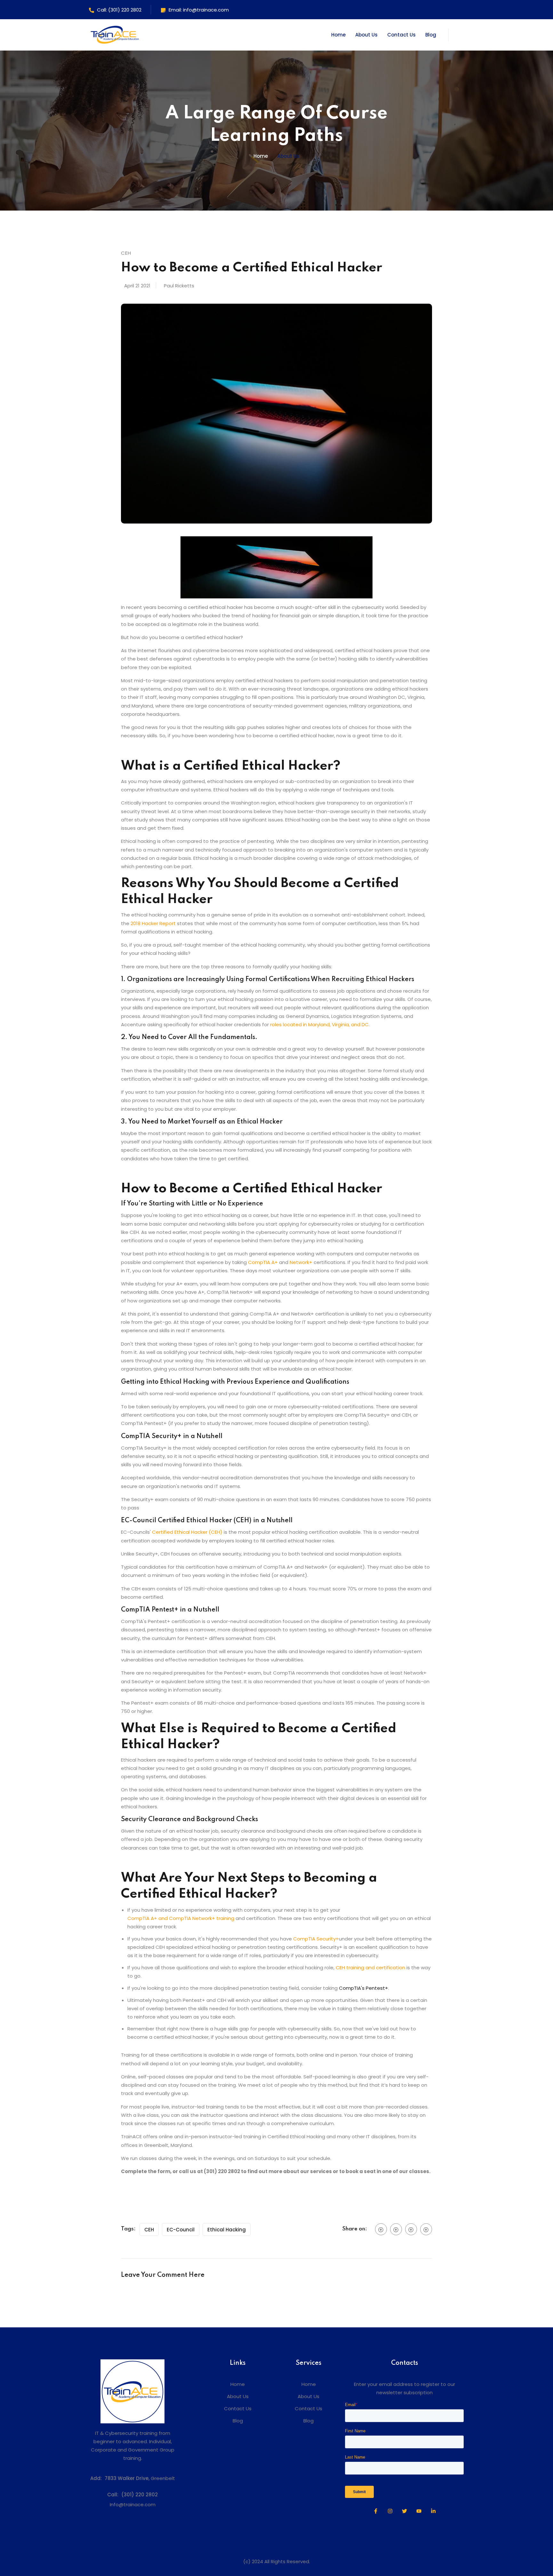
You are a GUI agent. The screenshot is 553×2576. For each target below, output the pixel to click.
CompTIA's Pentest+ (364, 1988)
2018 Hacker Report (153, 923)
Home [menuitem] (238, 2384)
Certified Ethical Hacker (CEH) (187, 1532)
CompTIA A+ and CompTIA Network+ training (181, 1918)
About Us (366, 35)
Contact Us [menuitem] (238, 2408)
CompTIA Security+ (316, 1939)
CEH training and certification (370, 1968)
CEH (149, 2230)
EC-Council (181, 2230)
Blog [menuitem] (238, 2421)
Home (338, 35)
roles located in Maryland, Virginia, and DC (319, 1024)
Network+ (301, 1262)
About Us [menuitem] (238, 2396)
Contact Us (401, 35)
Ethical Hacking (227, 2230)
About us (288, 156)
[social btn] (381, 2229)
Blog (431, 35)
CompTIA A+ (263, 1262)
